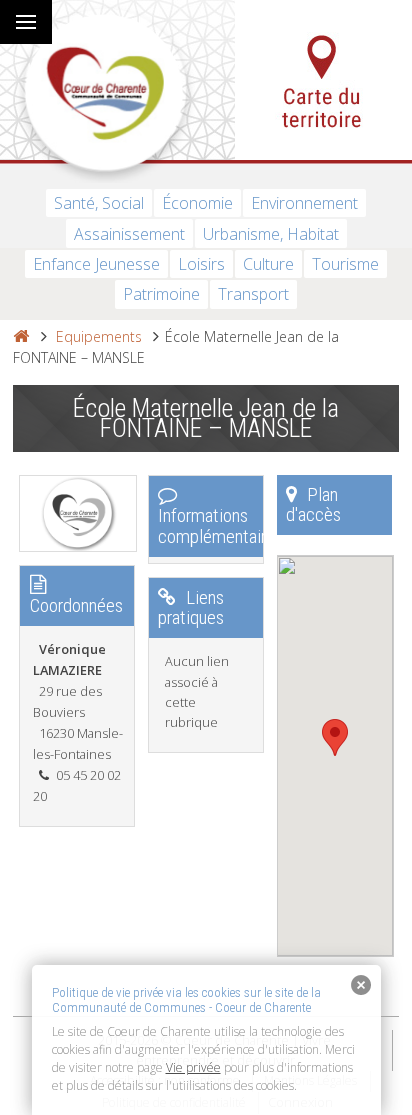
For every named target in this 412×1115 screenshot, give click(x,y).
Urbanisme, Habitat (271, 234)
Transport (253, 294)
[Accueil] (21, 336)
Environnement (304, 203)
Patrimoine (161, 294)
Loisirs (201, 264)
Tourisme (345, 264)
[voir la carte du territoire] (323, 80)
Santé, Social (99, 203)
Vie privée (193, 1067)
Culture (268, 264)
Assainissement (129, 234)
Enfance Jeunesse (96, 264)
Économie (197, 203)
